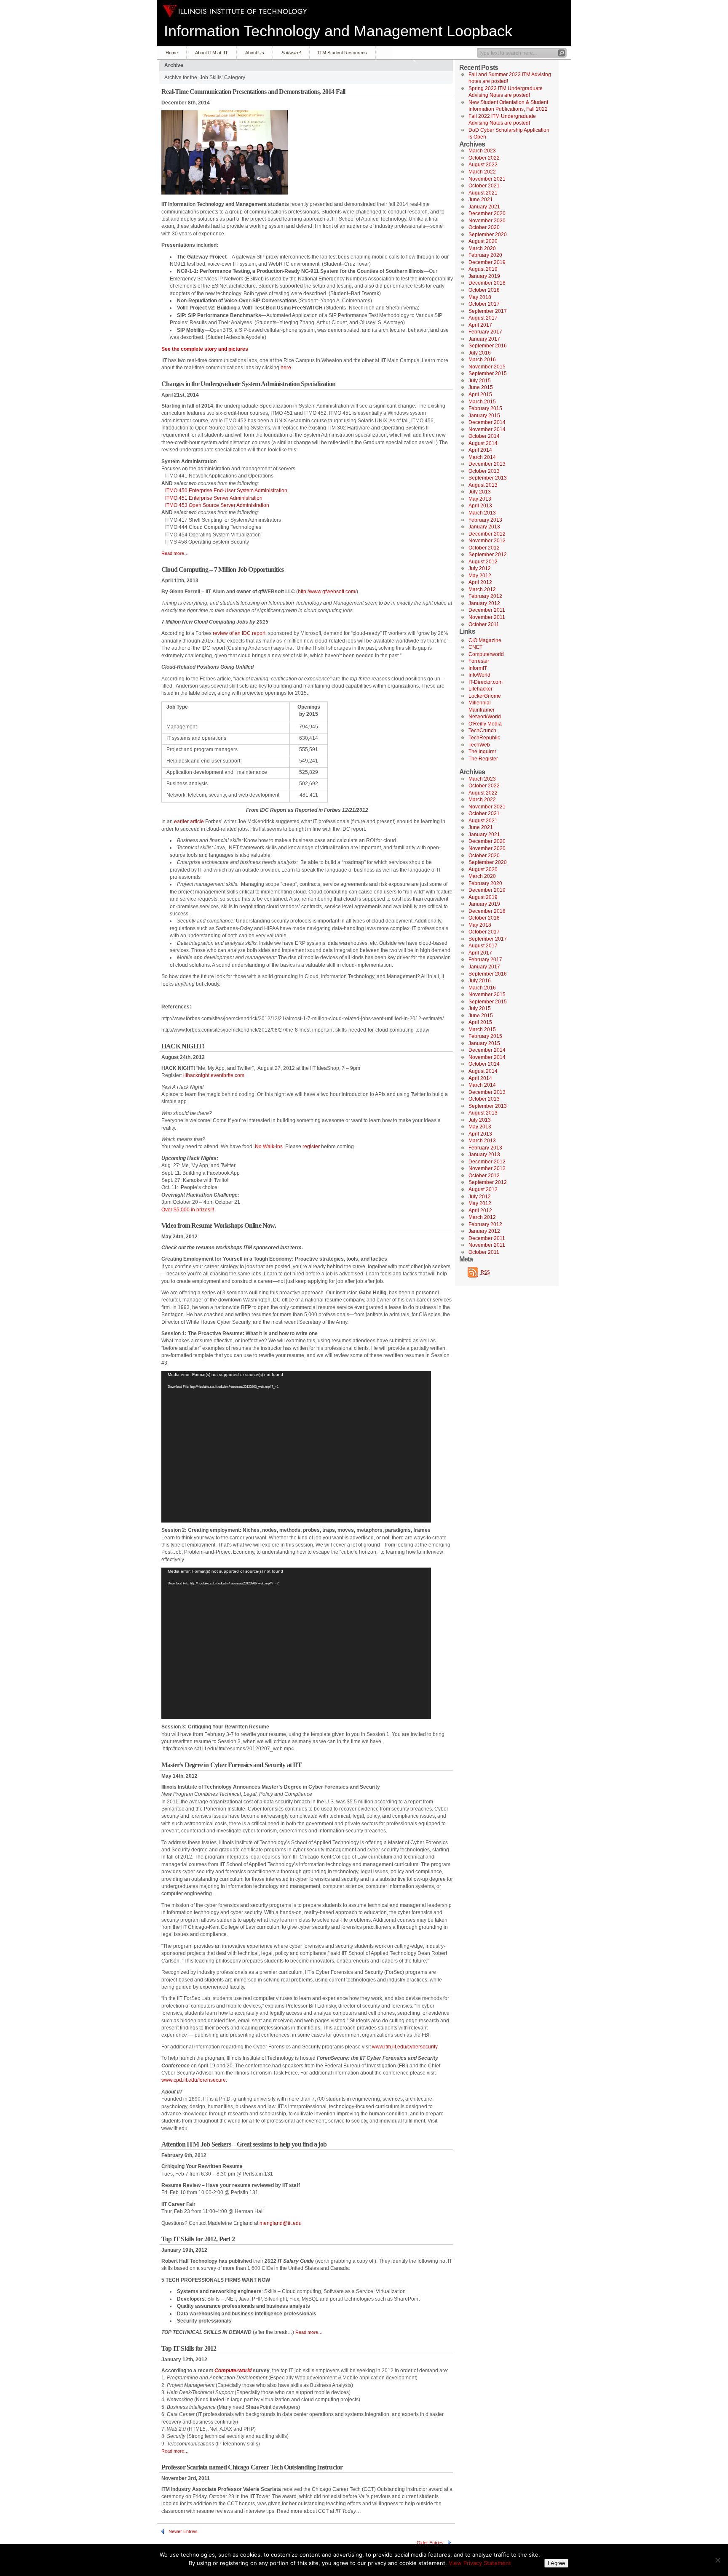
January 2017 (484, 339)
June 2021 (481, 200)
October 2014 (484, 436)
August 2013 (483, 485)
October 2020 (484, 227)
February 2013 (485, 520)
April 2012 (480, 582)
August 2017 (483, 318)
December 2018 (487, 283)
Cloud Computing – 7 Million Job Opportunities (222, 569)
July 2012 (480, 568)
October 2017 (484, 304)
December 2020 (487, 213)
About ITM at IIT (211, 53)
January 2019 (484, 276)
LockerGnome (485, 696)
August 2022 (483, 165)
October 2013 (484, 471)
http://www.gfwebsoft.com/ (327, 592)
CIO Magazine (485, 640)
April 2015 (480, 395)
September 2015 (488, 373)
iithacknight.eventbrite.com (214, 1075)
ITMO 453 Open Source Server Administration (217, 505)
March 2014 (482, 457)
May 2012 (480, 576)
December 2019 (487, 262)
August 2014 (483, 443)
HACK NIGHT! (183, 1046)
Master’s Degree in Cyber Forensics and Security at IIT (232, 1765)
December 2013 (487, 464)
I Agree (556, 2563)
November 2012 (487, 541)
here (286, 368)
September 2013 (488, 478)
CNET (475, 647)
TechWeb (479, 745)
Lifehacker (480, 689)
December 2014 (487, 422)
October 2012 (484, 548)
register (311, 1147)
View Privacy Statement (480, 2563)
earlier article (189, 821)
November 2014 (487, 429)
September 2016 (488, 346)
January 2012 (484, 603)
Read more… (175, 553)
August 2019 (483, 269)
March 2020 (482, 248)
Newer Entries (183, 2531)
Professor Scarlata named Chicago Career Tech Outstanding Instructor (252, 2467)
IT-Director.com (486, 682)
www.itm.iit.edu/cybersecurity (405, 2047)
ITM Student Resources (343, 53)
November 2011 (487, 617)
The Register (483, 759)
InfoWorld (479, 675)
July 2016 (480, 353)
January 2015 (484, 416)
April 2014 (480, 450)
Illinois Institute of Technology (235, 11)
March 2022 (482, 172)
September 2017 (488, 311)
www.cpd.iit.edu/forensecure (194, 2080)
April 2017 (480, 325)
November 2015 (487, 367)
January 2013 (484, 527)
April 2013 (480, 506)
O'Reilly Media (485, 724)
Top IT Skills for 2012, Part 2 (198, 2239)
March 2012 (482, 589)
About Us (255, 53)
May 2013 (480, 499)
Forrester (479, 661)
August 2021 (483, 193)
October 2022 (484, 158)
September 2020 (488, 235)
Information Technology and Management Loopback (338, 31)
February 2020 (485, 255)
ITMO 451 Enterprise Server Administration (214, 498)
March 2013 (482, 513)
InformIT (478, 668)
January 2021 (484, 207)
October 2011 (484, 624)
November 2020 (487, 221)
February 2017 (485, 332)
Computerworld (486, 654)
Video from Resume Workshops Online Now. (219, 1225)
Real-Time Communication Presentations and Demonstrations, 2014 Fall (253, 92)
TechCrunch (482, 731)
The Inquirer (482, 752)
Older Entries (430, 2543)
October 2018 (484, 290)
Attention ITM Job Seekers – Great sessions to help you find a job (244, 2144)
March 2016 (482, 360)
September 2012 (488, 555)
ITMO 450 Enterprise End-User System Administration (226, 491)
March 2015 (482, 402)
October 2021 (484, 186)
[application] (296, 1447)
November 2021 (487, 179)
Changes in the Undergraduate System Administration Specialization (248, 384)
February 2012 (485, 596)
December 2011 (487, 610)
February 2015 (485, 408)
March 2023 (482, 151)
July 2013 (480, 492)
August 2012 (483, 562)
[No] (717, 2560)
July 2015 (480, 381)
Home (172, 53)
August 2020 (483, 241)
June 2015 (481, 387)
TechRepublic (484, 738)
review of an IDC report (239, 633)
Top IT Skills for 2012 (189, 2348)
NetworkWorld (485, 717)
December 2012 (487, 534)
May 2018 (480, 297)
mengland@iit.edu (281, 2223)
